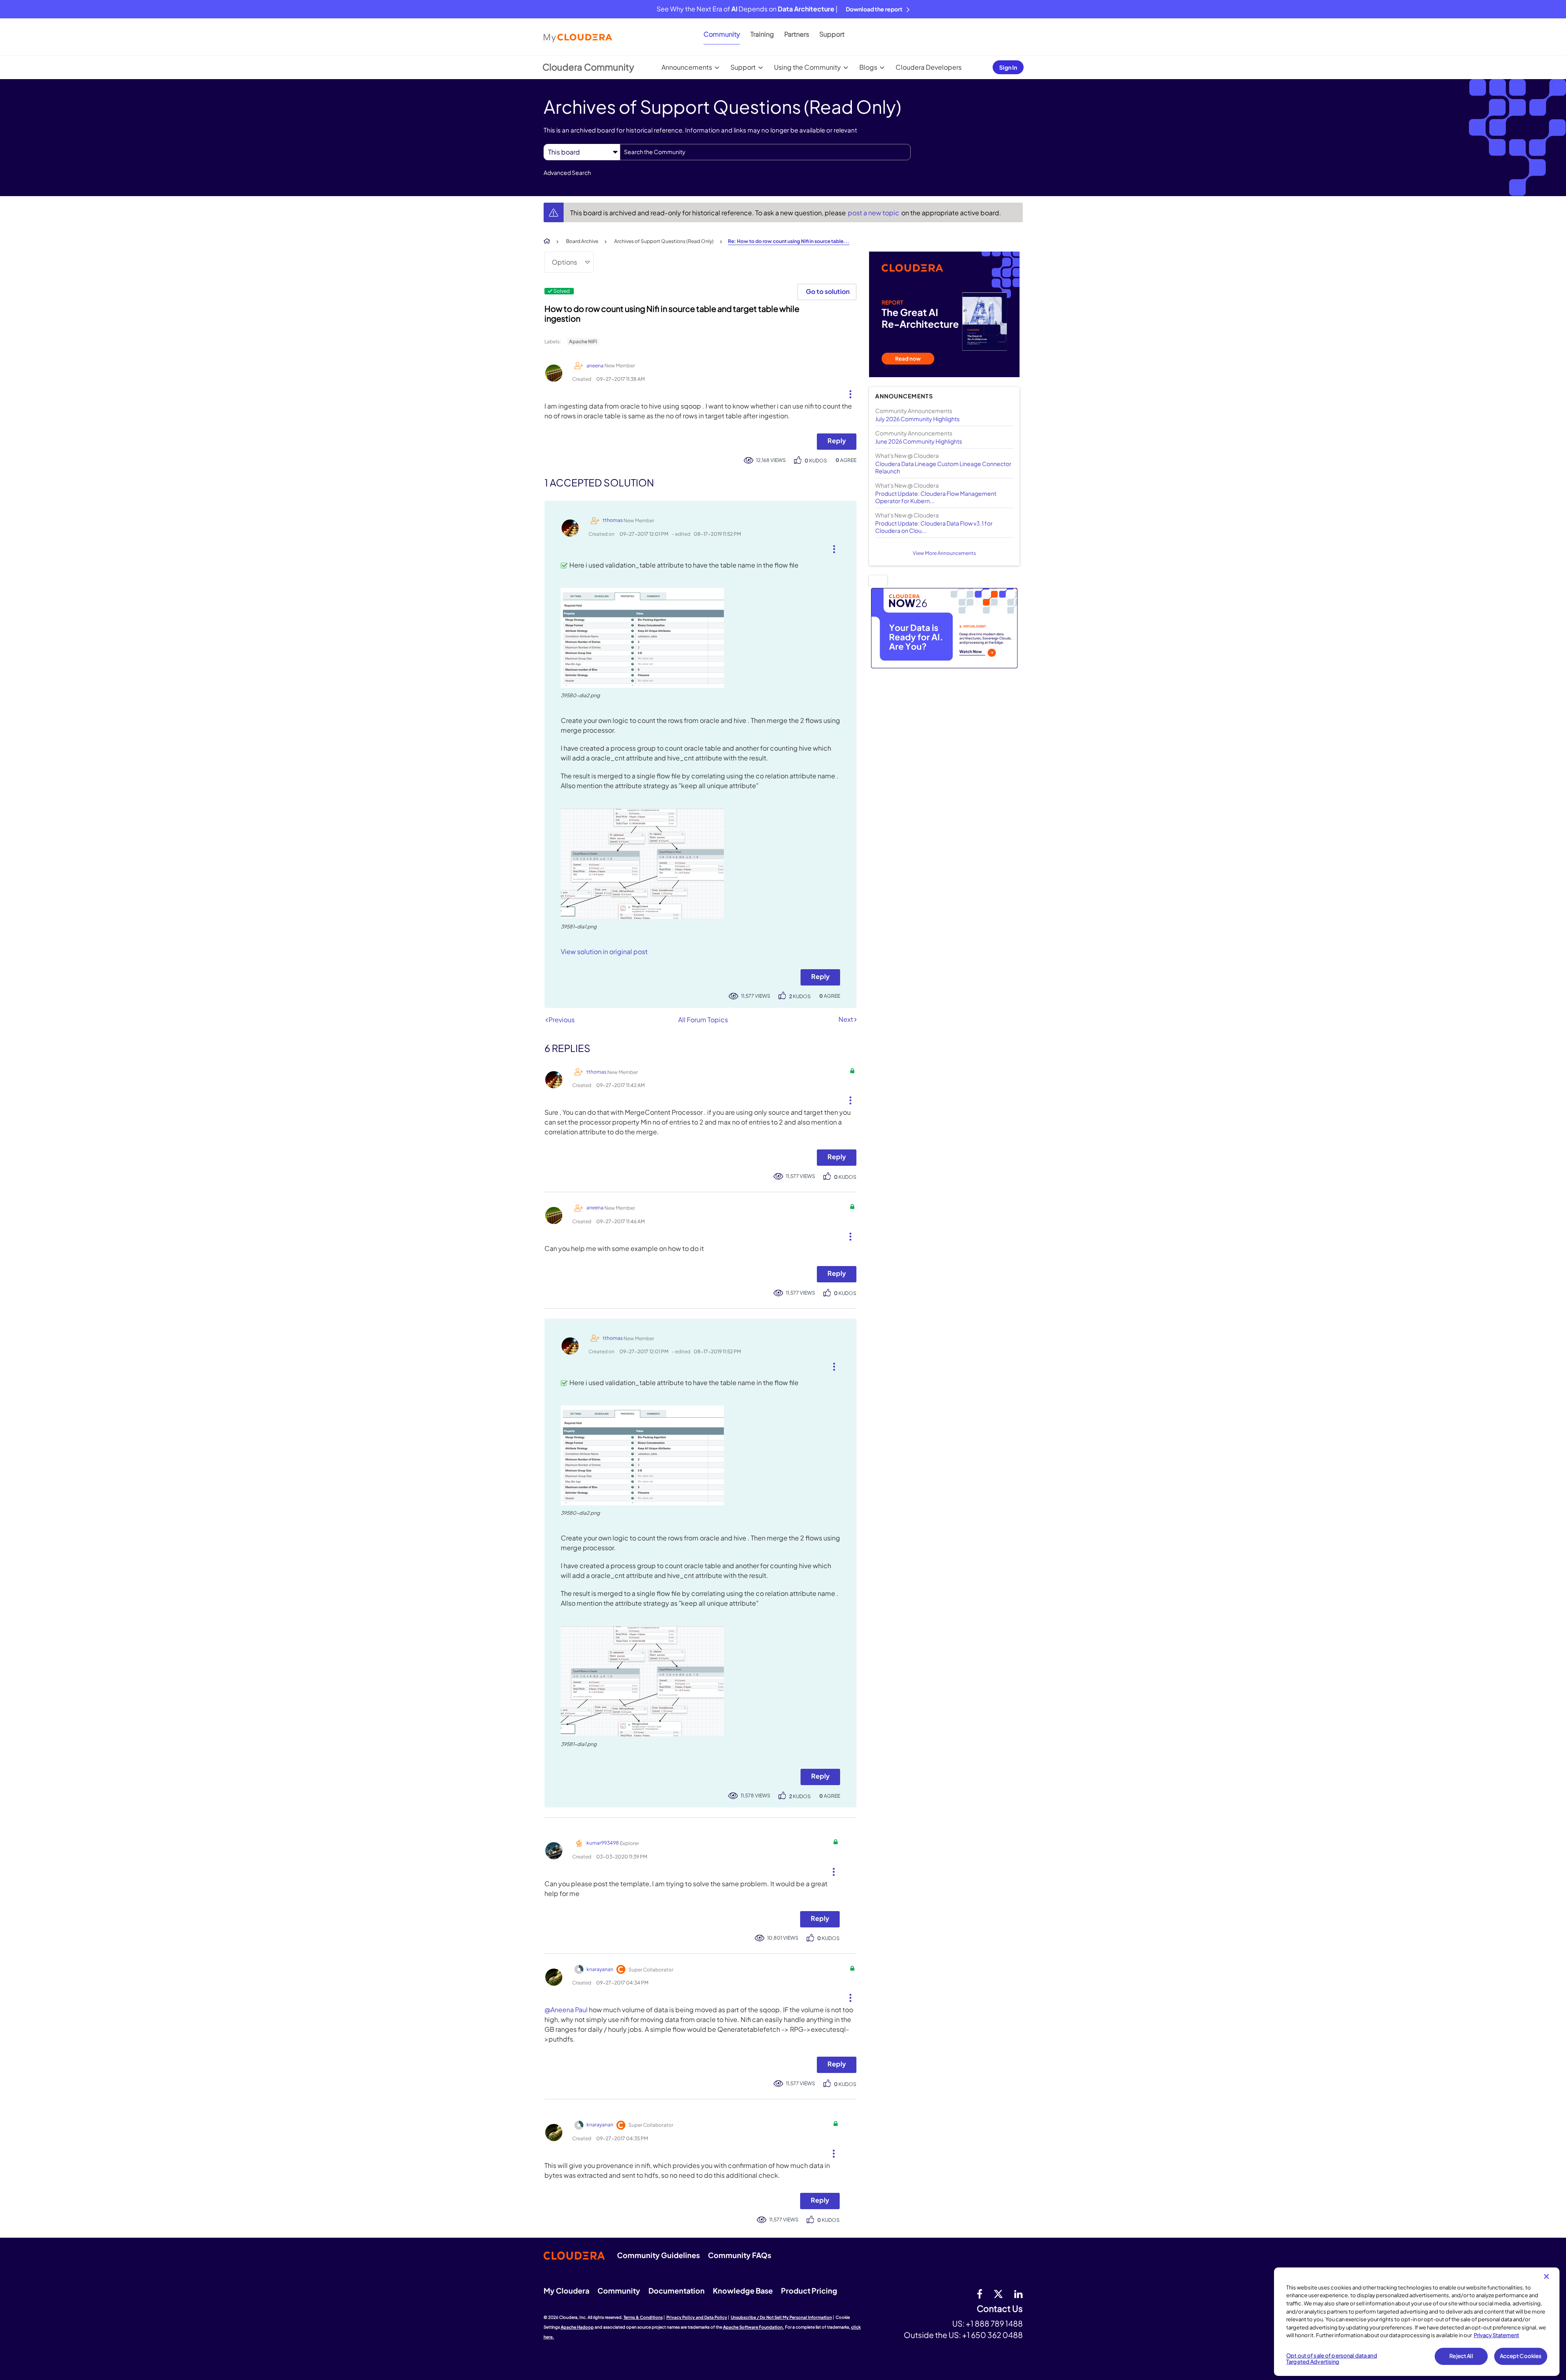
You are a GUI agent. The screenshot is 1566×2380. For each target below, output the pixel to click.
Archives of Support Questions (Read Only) (664, 241)
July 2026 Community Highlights (917, 419)
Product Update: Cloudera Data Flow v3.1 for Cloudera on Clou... (934, 527)
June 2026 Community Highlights (919, 441)
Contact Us (1000, 2309)
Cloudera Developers (929, 67)
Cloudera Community (588, 67)
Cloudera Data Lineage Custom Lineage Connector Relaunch (943, 467)
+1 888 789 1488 (994, 2323)
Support (832, 34)
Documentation (677, 2291)
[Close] (1546, 2276)
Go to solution (828, 291)
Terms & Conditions (643, 2317)
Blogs (868, 67)
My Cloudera (566, 2291)
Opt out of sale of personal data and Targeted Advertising (1332, 2359)
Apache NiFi (583, 341)
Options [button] (564, 262)
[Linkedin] (1019, 2294)
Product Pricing (809, 2291)
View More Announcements (944, 553)
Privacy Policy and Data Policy (697, 2317)
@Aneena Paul (566, 2010)
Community (722, 34)
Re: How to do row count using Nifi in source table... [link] (789, 241)
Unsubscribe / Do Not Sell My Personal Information (781, 2317)
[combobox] (765, 152)
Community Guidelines (658, 2255)
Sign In (1008, 67)
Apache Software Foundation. (754, 2327)
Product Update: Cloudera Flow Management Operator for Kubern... (936, 497)
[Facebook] (980, 2294)
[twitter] (998, 2294)
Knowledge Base (743, 2291)
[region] (1417, 2322)
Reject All (1461, 2356)
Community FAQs (740, 2255)
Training (762, 34)
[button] (847, 392)
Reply (837, 441)
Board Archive (582, 241)
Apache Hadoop (577, 2327)
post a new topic (874, 213)
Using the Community (807, 67)
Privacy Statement (1496, 2335)
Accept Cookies (1521, 2356)
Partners (797, 34)
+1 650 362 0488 (992, 2335)
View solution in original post (604, 951)
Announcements (687, 67)
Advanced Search (567, 172)
